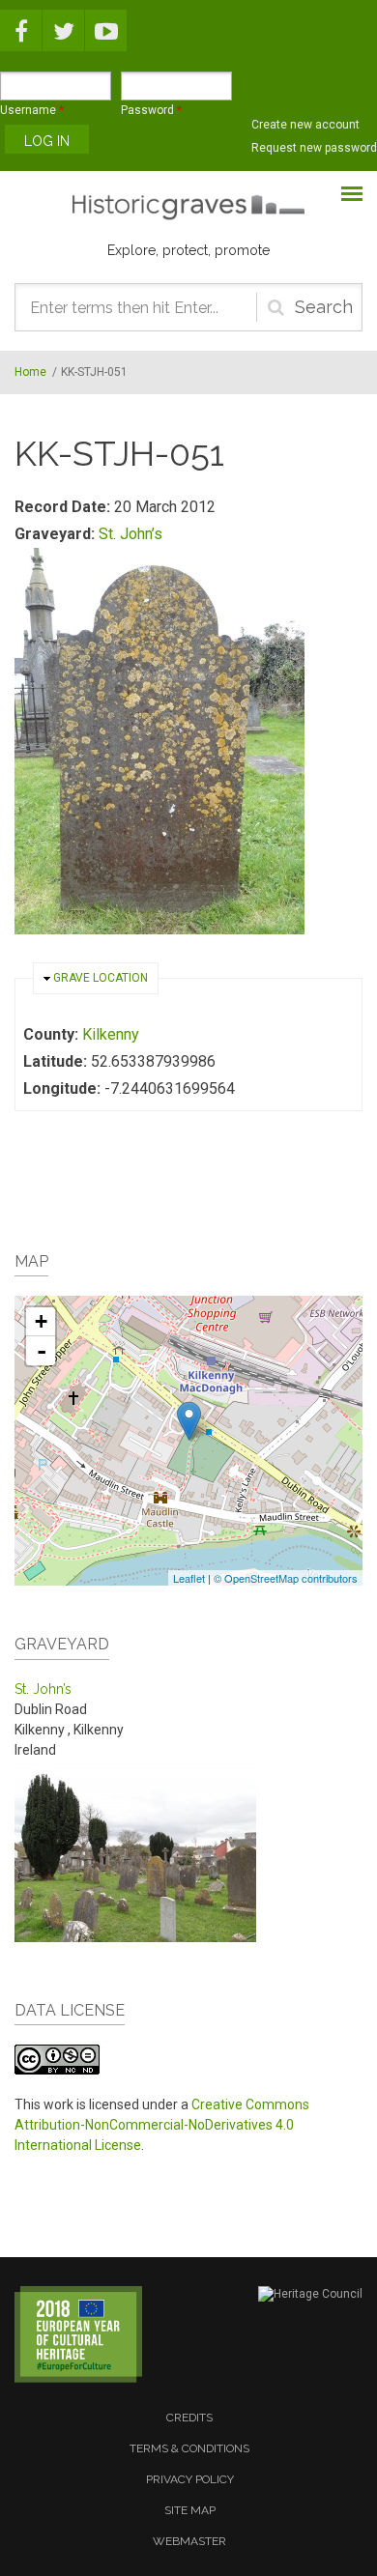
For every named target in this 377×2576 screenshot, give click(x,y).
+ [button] (41, 1321)
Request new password (314, 148)
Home (30, 372)
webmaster (189, 2541)
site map (190, 2510)
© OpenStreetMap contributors (286, 1578)
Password (151, 110)
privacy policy (190, 2479)
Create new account (305, 125)
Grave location (101, 978)
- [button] (42, 1351)
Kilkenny (111, 1034)
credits (189, 2418)
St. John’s (130, 534)
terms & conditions (189, 2448)
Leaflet (189, 1578)
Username (32, 110)
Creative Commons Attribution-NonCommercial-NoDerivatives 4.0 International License (162, 2125)
